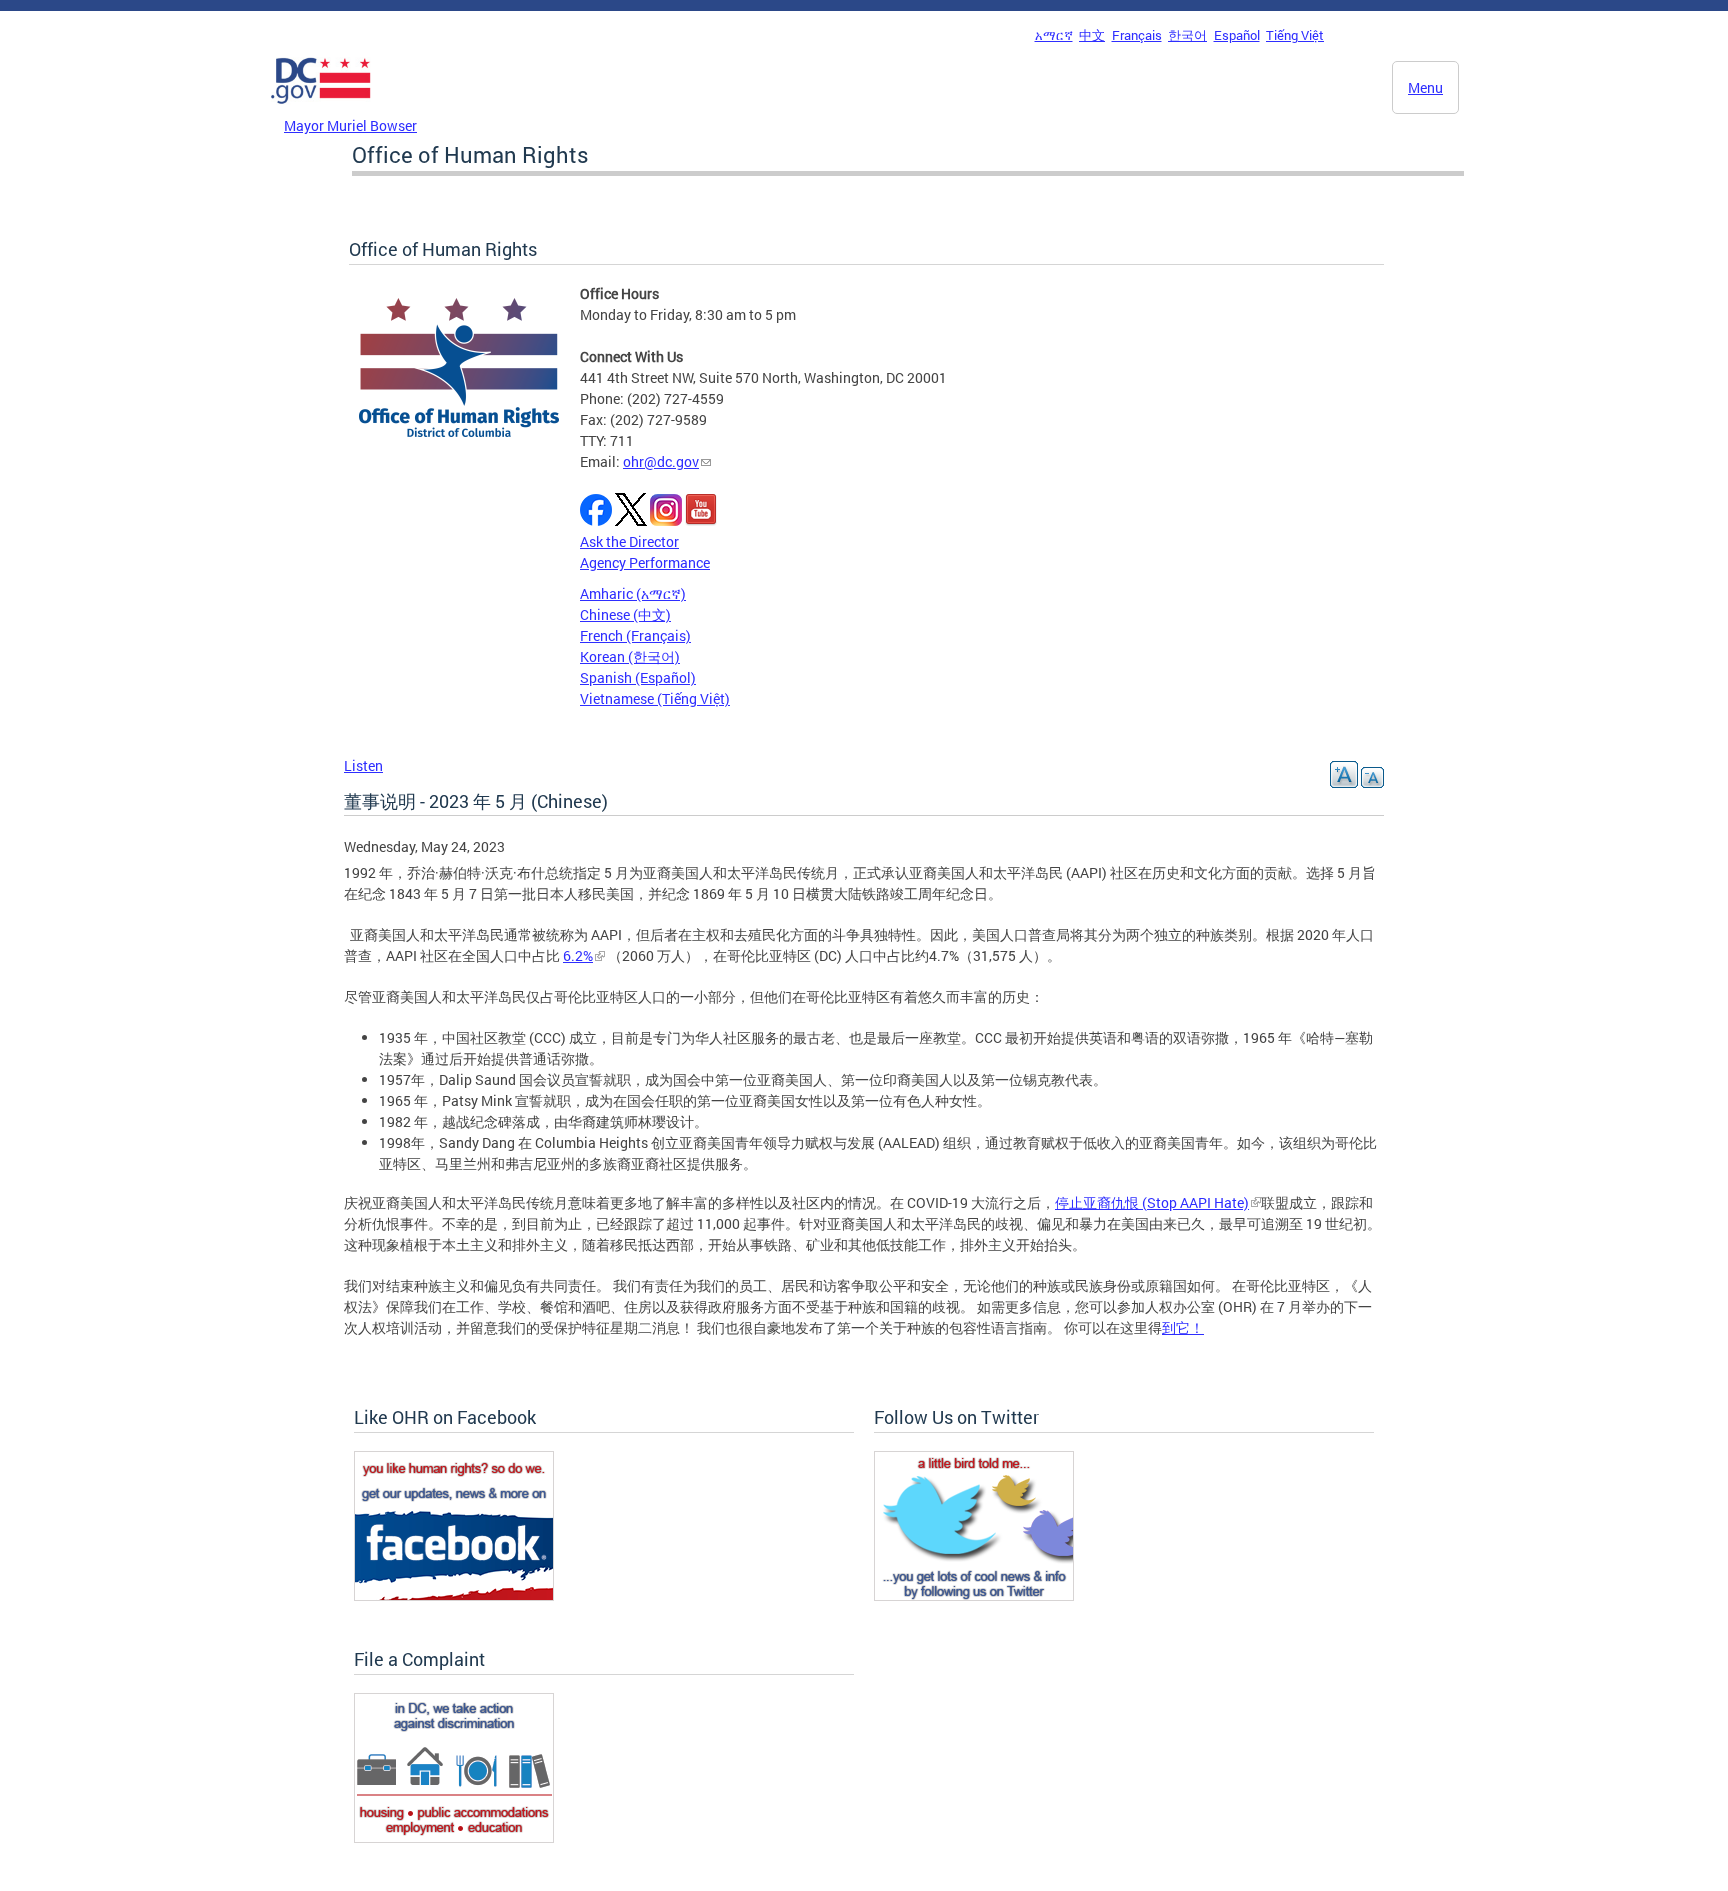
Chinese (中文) (625, 614)
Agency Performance (645, 562)
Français (1137, 35)
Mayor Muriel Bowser (350, 125)
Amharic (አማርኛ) (633, 593)
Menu (1425, 87)
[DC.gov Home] (321, 109)
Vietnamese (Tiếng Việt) (655, 698)
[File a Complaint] (454, 1837)
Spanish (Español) (638, 677)
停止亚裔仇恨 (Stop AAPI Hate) (1152, 1202)
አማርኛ (1054, 35)
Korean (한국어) (630, 656)
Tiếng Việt (1295, 35)
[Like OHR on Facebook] (454, 1595)
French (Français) (635, 635)
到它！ (1183, 1327)
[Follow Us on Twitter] (974, 1595)
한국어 (1187, 35)
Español (1237, 35)
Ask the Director (629, 541)
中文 (1092, 35)
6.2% (578, 955)
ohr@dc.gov (661, 461)
